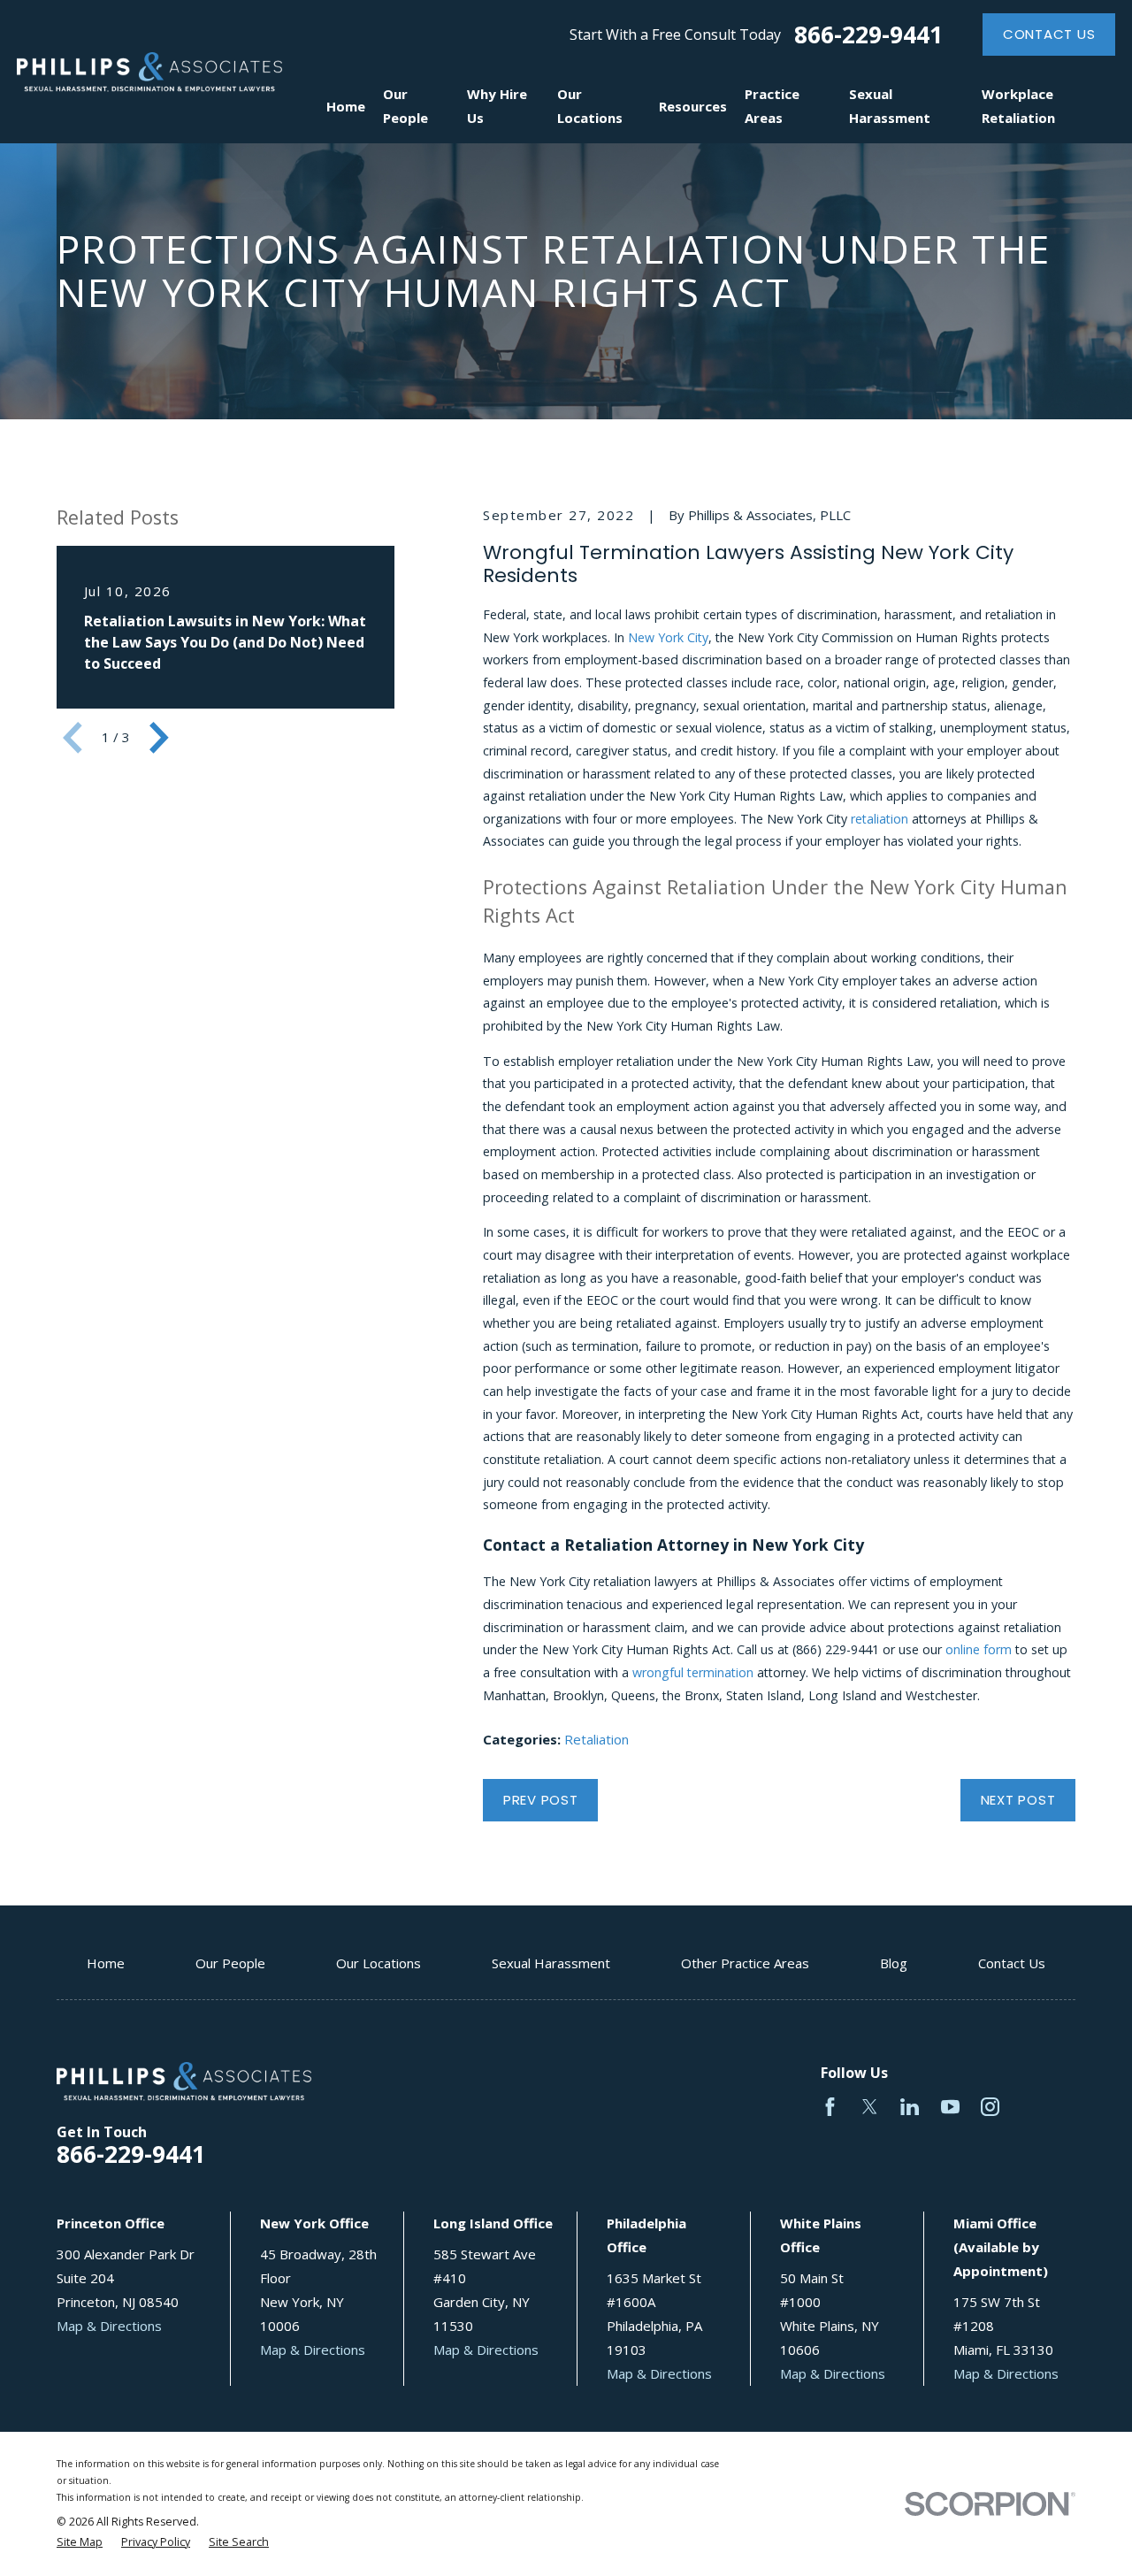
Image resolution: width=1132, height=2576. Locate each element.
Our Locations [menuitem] (590, 106)
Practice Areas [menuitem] (772, 106)
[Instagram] (990, 2107)
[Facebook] (830, 2107)
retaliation (880, 819)
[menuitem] (80, 2543)
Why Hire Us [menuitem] (497, 106)
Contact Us (1049, 34)
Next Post (1018, 1800)
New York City (668, 637)
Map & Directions (109, 2326)
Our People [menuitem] (405, 106)
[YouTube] (950, 2107)
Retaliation (597, 1739)
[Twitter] (870, 2107)
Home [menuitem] (346, 106)
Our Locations (379, 1963)
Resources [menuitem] (693, 106)
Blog (894, 1963)
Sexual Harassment (551, 1963)
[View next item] (159, 738)
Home (106, 1963)
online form (979, 1649)
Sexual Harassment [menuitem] (890, 106)
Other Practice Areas (745, 1963)
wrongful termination (693, 1672)
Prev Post (541, 1800)
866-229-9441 (868, 35)
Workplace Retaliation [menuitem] (1018, 106)
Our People (230, 1963)
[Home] (149, 72)
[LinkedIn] (910, 2107)
